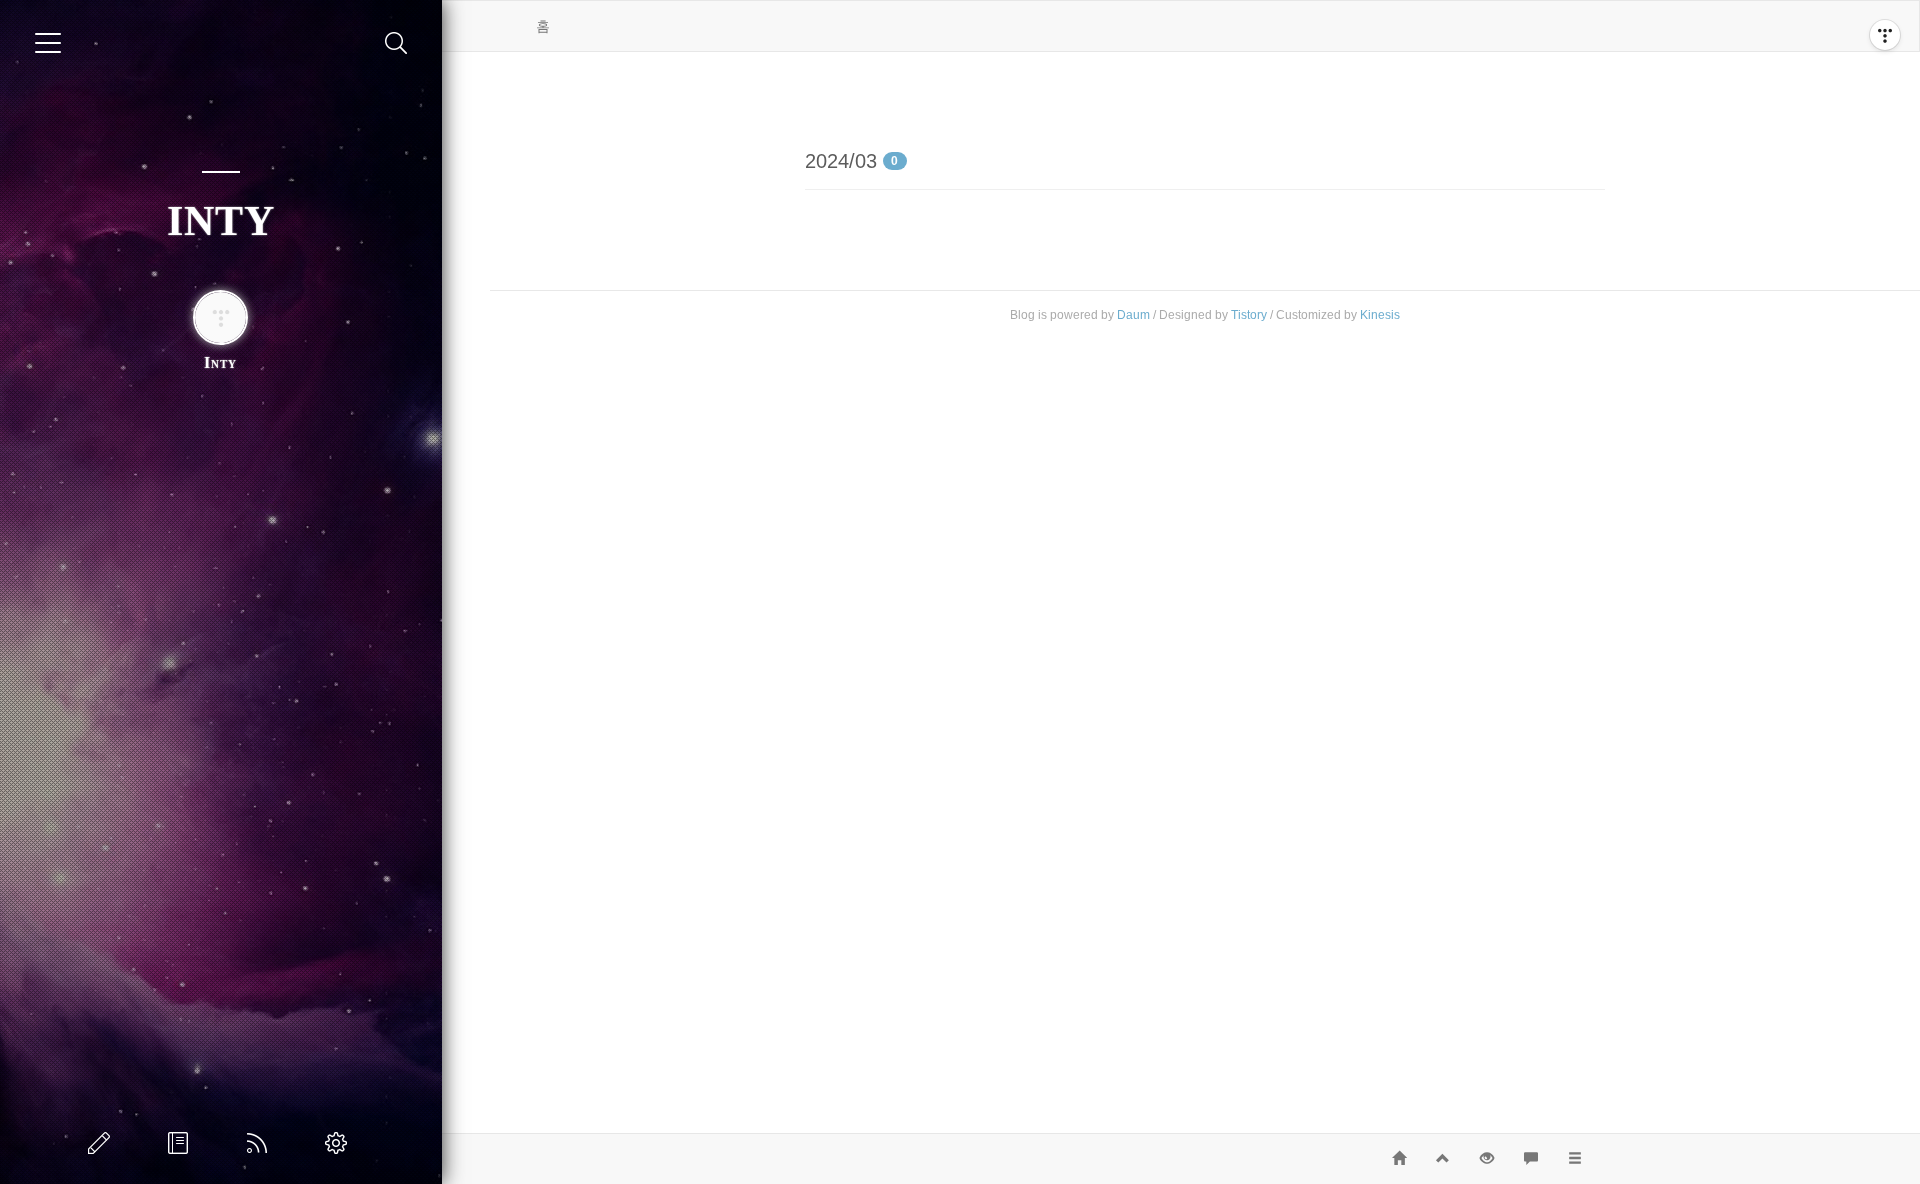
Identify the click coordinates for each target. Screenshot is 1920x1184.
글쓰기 (103, 1143)
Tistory (1249, 315)
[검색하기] (396, 43)
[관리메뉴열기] (1885, 35)
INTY (221, 221)
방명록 (182, 1143)
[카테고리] (48, 43)
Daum (1133, 315)
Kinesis (1380, 315)
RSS (261, 1143)
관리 (340, 1143)
